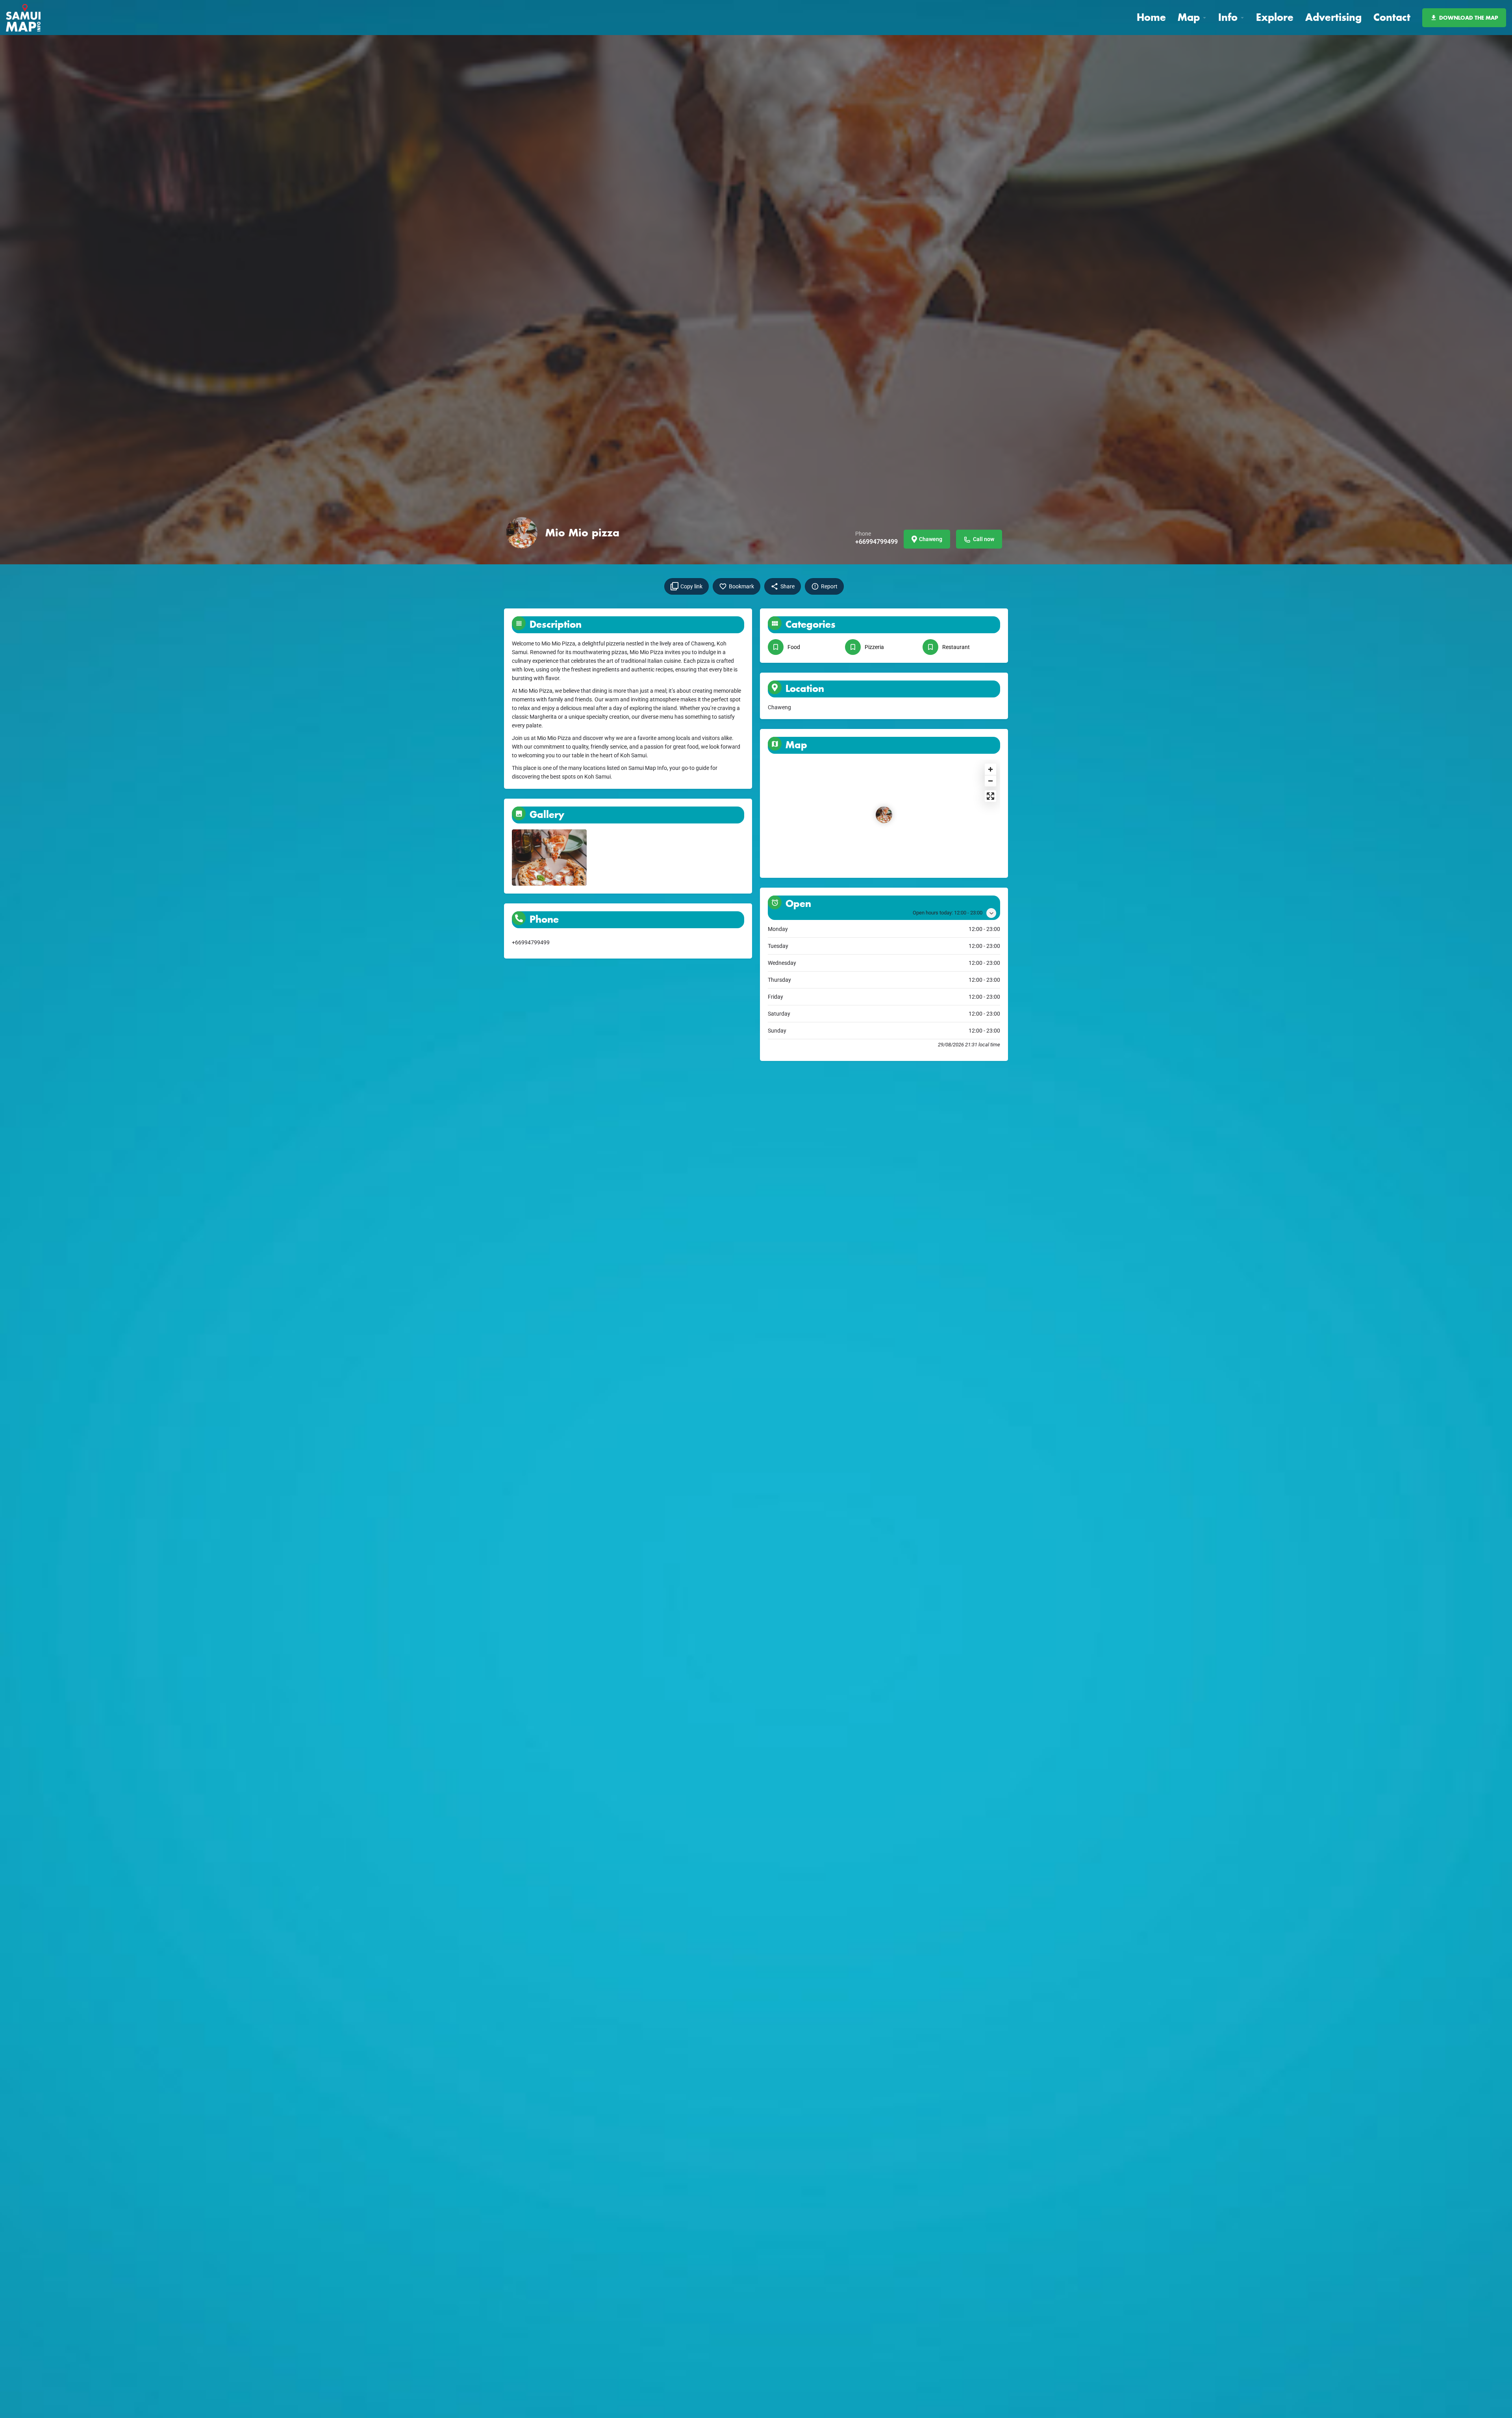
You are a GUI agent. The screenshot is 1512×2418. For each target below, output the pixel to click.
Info (1228, 17)
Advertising (1333, 17)
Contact (1392, 17)
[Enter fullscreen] (990, 796)
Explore (1275, 17)
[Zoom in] (990, 769)
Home (1151, 17)
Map (1189, 17)
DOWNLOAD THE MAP (1469, 18)
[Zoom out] (990, 781)
